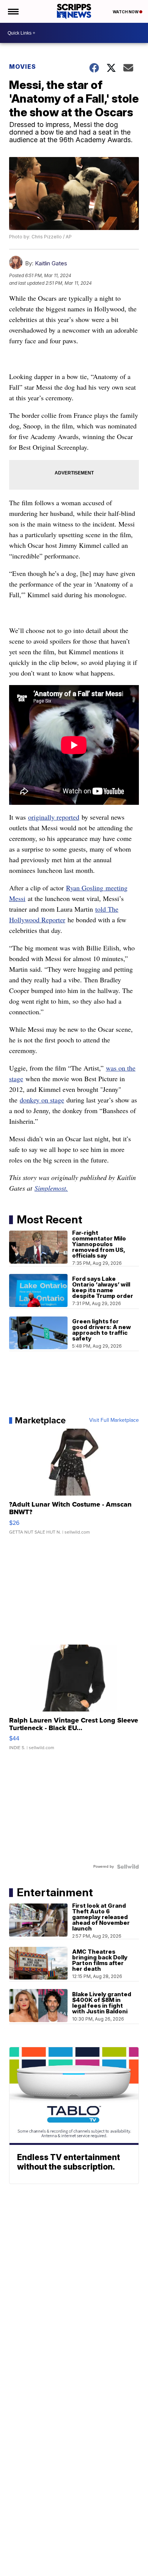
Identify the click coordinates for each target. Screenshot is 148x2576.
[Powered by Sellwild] (128, 1867)
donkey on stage (42, 1100)
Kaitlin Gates (51, 263)
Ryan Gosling (85, 888)
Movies (23, 67)
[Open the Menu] (13, 11)
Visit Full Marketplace (114, 1420)
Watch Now (126, 12)
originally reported (54, 817)
